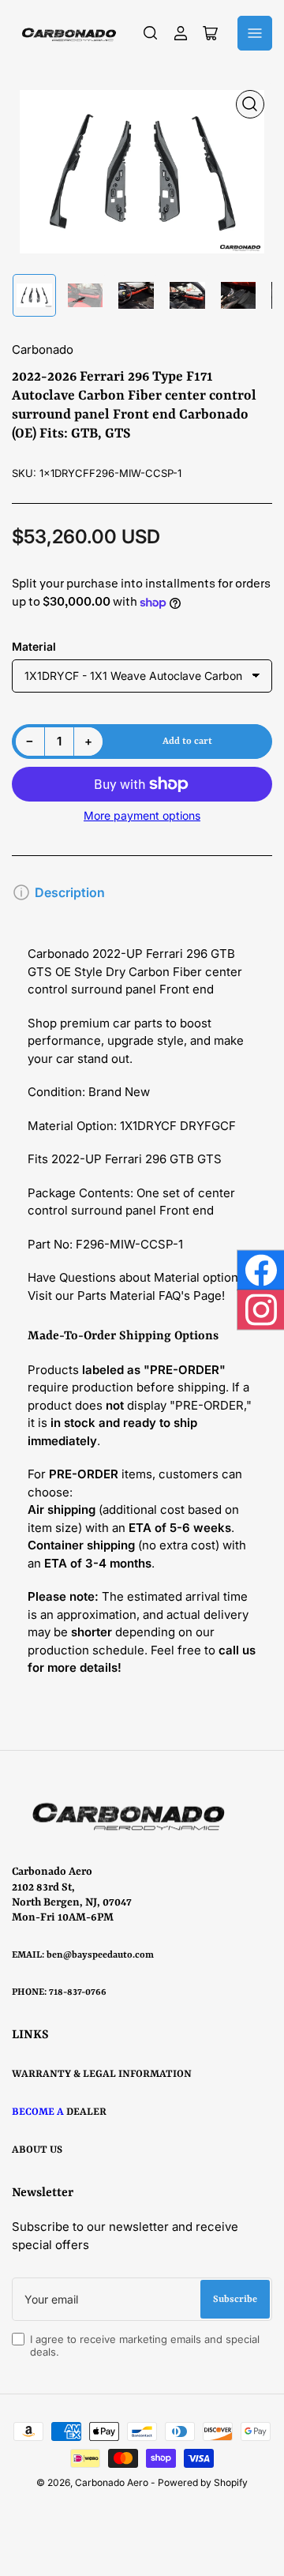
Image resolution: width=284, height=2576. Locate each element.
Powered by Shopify (203, 2482)
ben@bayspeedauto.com (100, 1955)
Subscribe (235, 2300)
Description (70, 892)
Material (34, 646)
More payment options (142, 815)
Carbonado (43, 349)
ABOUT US (37, 2150)
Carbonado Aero (112, 2482)
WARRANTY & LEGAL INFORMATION (102, 2074)
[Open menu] (255, 33)
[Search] (151, 33)
